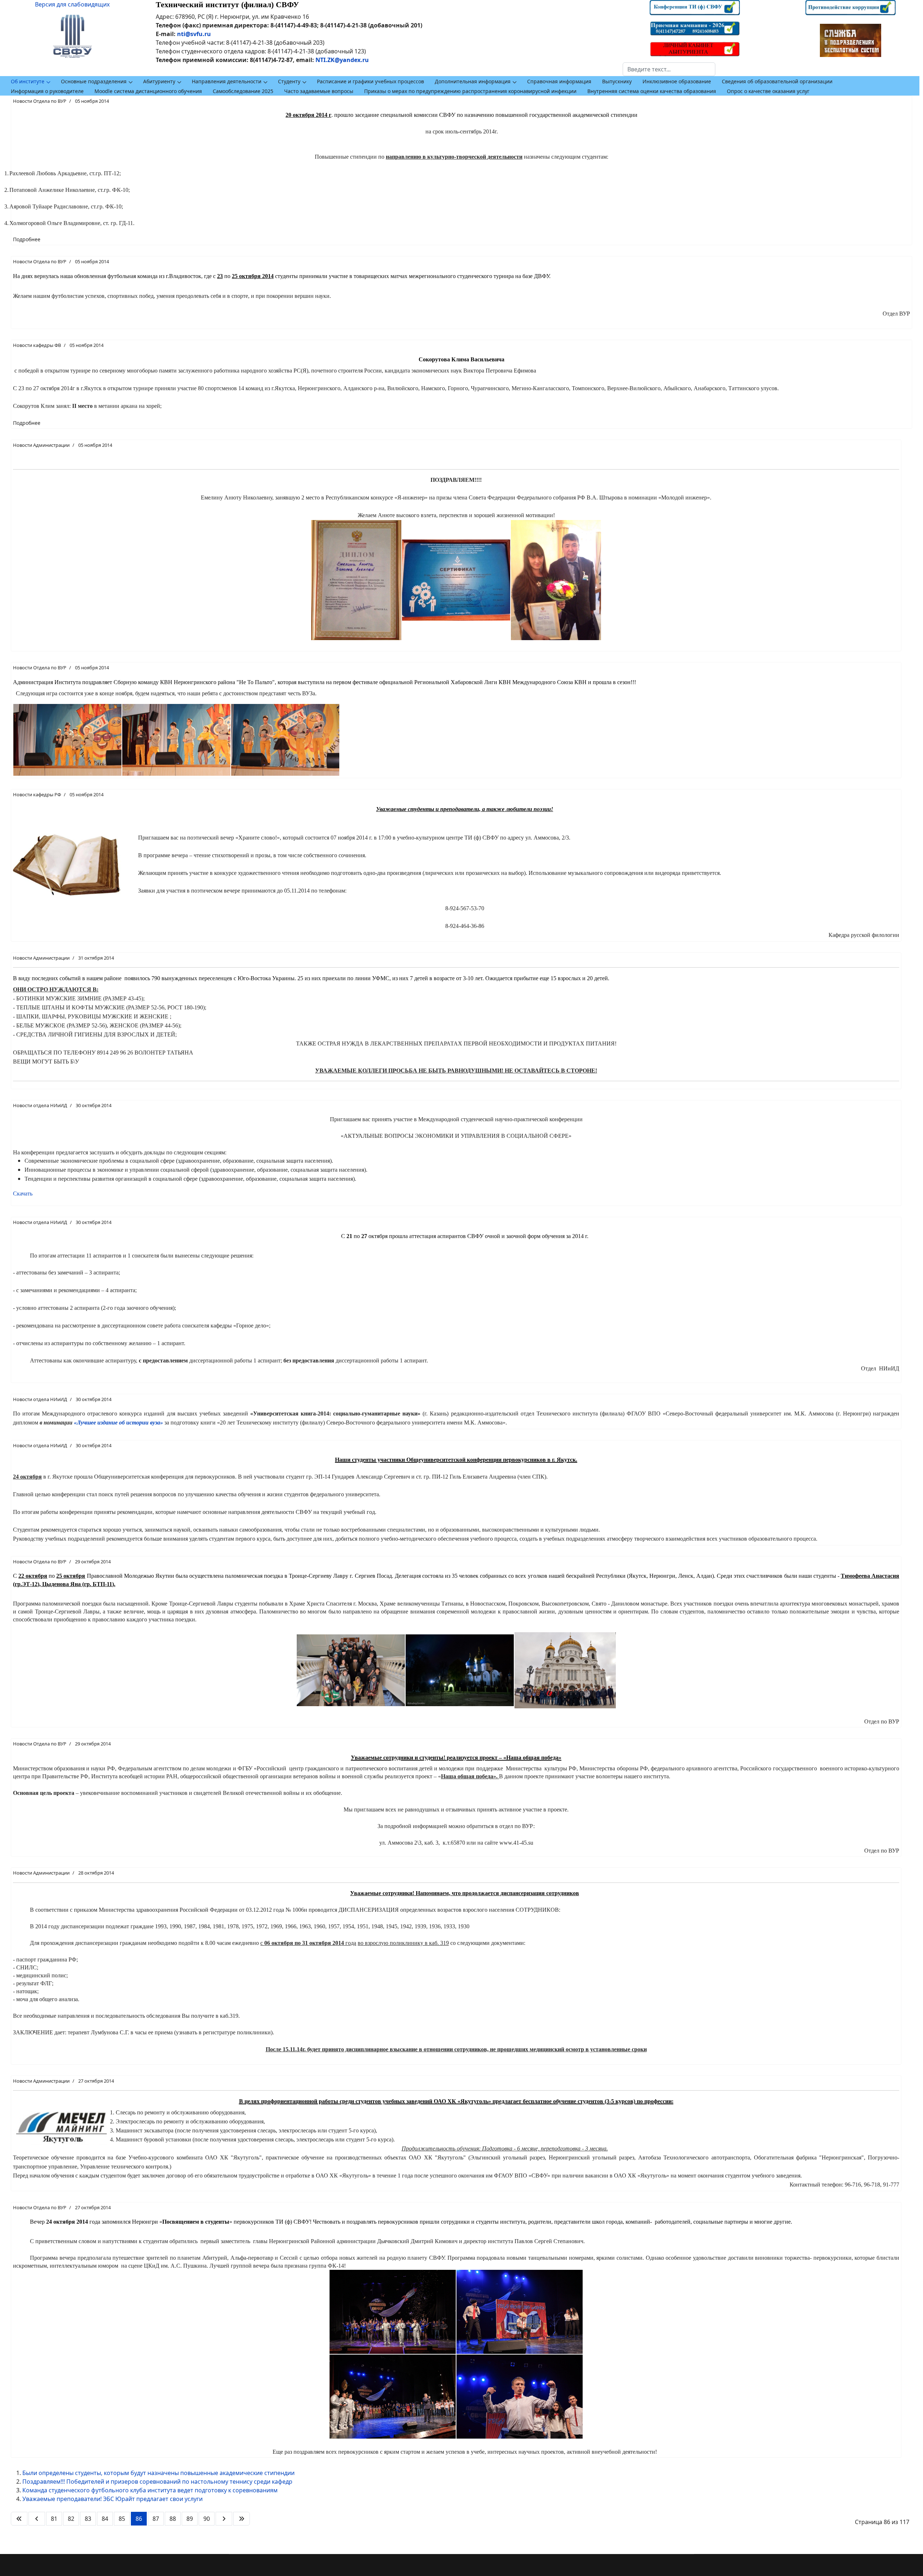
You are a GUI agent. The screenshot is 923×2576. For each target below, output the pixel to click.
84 (105, 2519)
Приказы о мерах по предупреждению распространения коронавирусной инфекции (470, 91)
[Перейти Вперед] (224, 2519)
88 (173, 2519)
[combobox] (669, 69)
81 (54, 2519)
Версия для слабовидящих (72, 4)
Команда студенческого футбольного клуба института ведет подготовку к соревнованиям (150, 2490)
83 (88, 2519)
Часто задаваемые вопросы (319, 91)
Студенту (289, 81)
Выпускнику (617, 81)
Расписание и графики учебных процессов (370, 81)
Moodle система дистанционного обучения (148, 91)
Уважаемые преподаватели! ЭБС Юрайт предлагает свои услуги (112, 2499)
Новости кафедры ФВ (37, 345)
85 (122, 2519)
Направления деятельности (227, 81)
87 (156, 2519)
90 (207, 2519)
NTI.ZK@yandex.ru (342, 60)
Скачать (23, 1194)
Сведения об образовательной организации (777, 81)
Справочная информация (559, 81)
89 (190, 2519)
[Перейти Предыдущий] (37, 2519)
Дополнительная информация (473, 81)
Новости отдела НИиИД (40, 1105)
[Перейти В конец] (242, 2519)
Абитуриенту (159, 81)
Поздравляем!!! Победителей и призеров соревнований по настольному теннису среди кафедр (157, 2482)
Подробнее (27, 239)
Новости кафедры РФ (37, 794)
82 (71, 2519)
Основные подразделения (94, 81)
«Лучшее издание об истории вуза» (118, 1423)
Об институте (28, 81)
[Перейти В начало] (19, 2519)
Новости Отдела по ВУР (40, 101)
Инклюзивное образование (677, 81)
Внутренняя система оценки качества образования (652, 91)
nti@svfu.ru (194, 34)
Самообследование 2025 (243, 91)
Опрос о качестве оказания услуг (768, 91)
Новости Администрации (41, 445)
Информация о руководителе (47, 91)
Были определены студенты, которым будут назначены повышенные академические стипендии (158, 2473)
